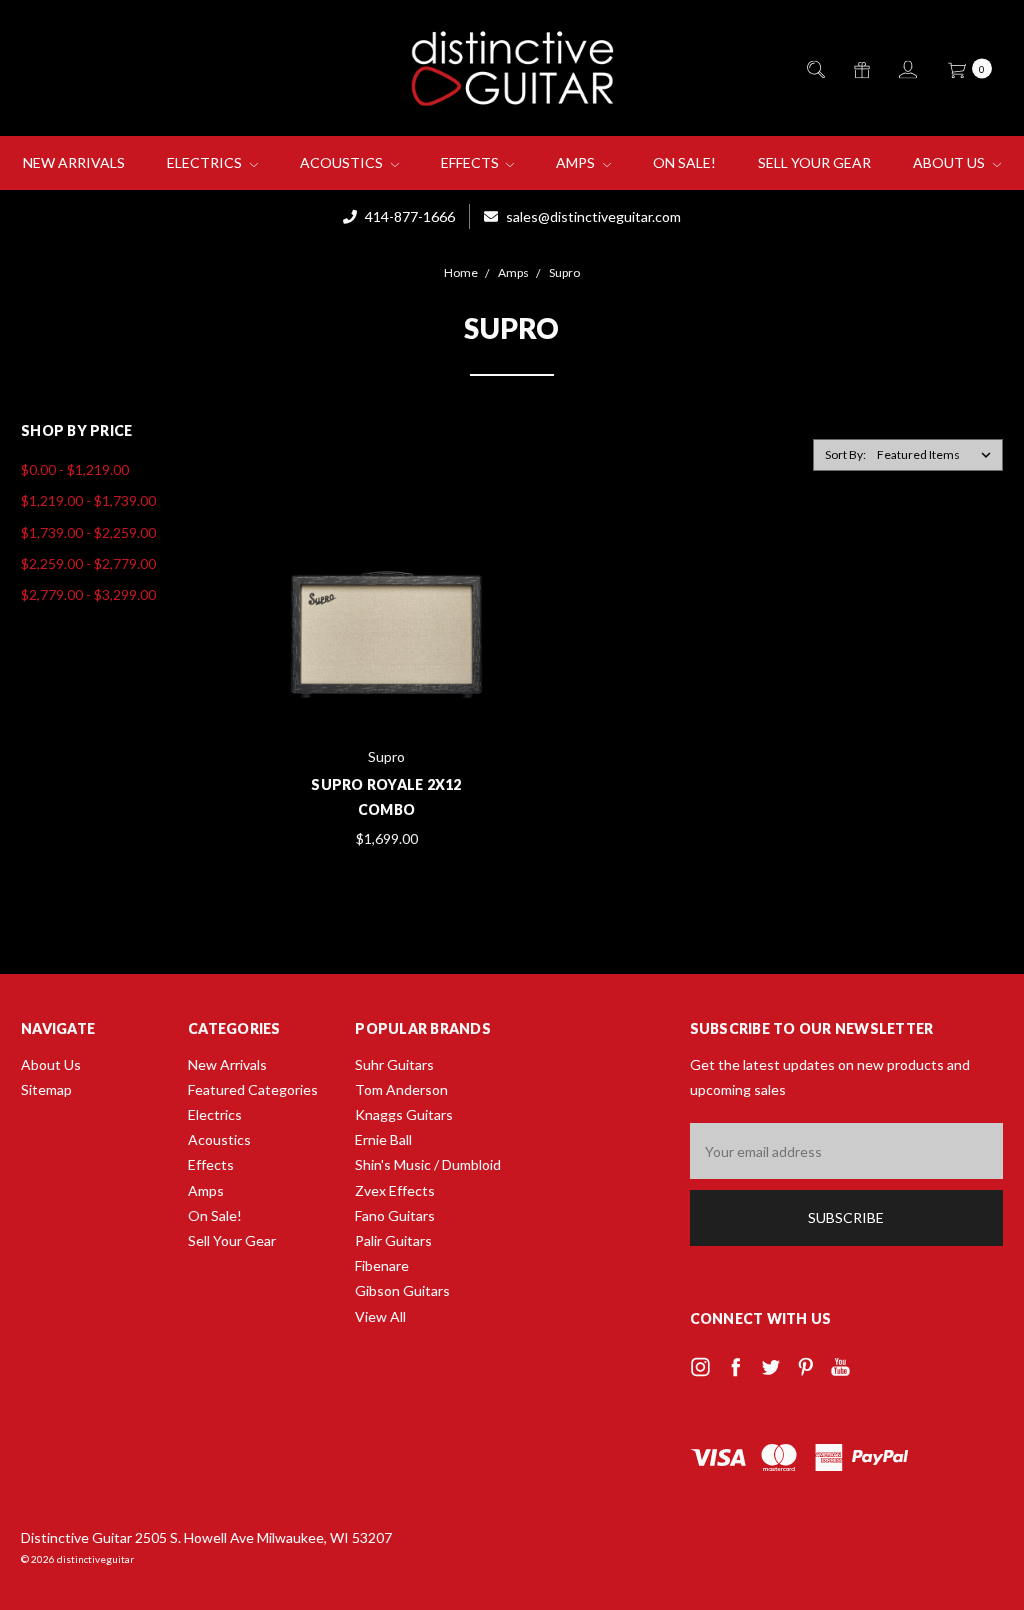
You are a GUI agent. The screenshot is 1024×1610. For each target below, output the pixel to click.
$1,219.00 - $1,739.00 (88, 500)
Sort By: (845, 454)
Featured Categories (253, 1089)
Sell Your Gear (814, 162)
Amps (577, 162)
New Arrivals (74, 162)
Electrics (206, 162)
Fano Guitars (395, 1215)
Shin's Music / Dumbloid (428, 1164)
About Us (950, 162)
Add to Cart (387, 690)
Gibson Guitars (402, 1290)
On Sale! (684, 162)
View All (380, 1316)
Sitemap (46, 1089)
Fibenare (382, 1265)
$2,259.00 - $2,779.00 (88, 563)
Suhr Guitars (394, 1064)
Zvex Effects (395, 1190)
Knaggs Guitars (404, 1114)
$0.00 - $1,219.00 (75, 469)
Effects (471, 162)
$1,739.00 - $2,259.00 (88, 532)
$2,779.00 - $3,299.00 (88, 594)
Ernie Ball (383, 1139)
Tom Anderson (401, 1089)
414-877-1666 (408, 216)
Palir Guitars (393, 1240)
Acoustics (343, 162)
